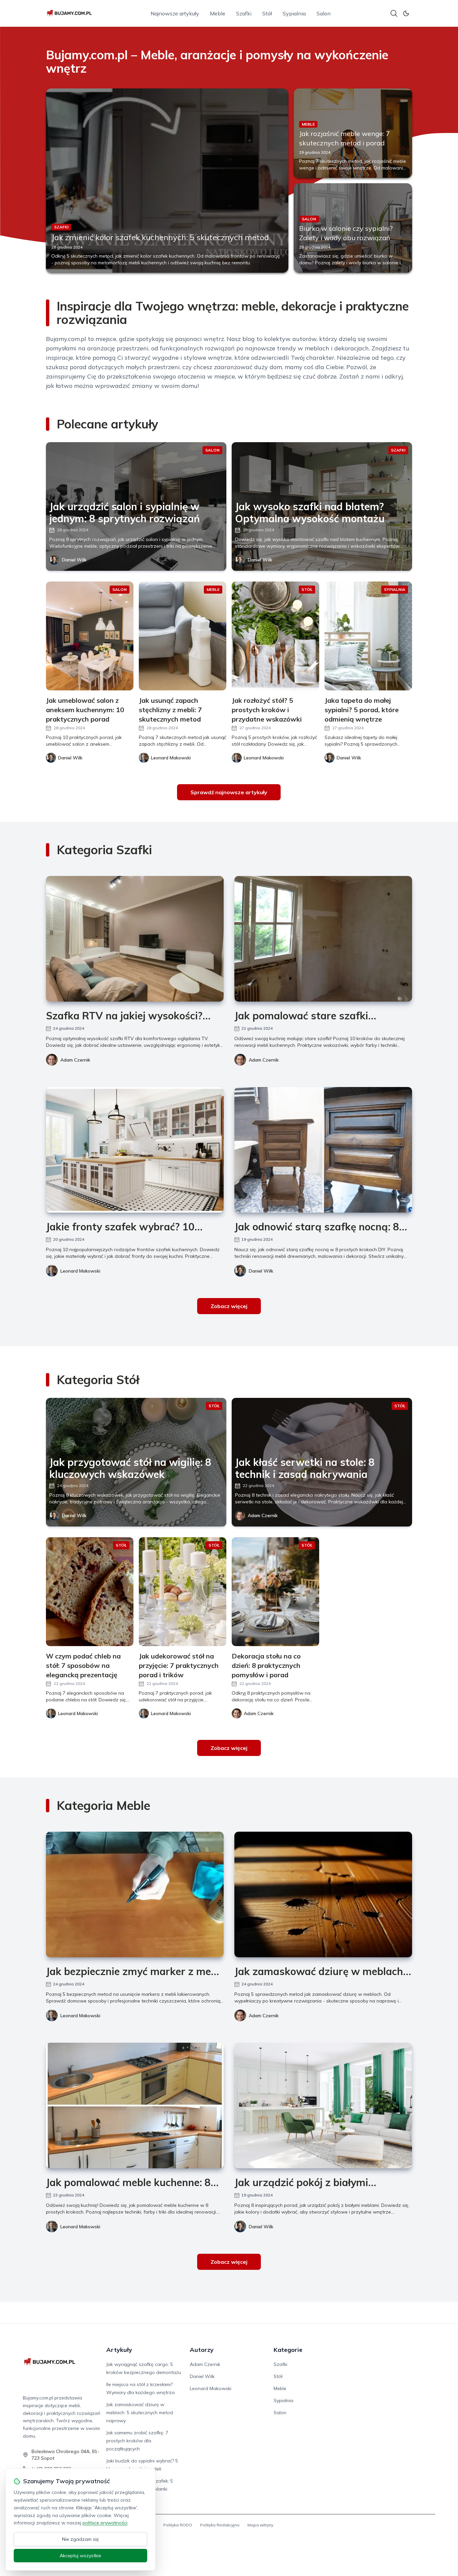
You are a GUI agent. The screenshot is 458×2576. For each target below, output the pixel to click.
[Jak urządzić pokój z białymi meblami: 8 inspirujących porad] (323, 2106)
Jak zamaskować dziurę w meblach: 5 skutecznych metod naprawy (140, 2413)
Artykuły (119, 2350)
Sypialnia (294, 13)
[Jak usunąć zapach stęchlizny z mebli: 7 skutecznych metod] (183, 636)
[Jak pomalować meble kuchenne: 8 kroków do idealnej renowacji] (135, 2106)
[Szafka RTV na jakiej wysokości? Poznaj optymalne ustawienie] (135, 939)
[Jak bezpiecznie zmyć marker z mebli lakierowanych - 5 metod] (135, 1894)
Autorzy (202, 2350)
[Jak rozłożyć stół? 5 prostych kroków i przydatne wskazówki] (275, 636)
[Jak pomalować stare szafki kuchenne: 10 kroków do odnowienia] (323, 939)
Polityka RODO (178, 2525)
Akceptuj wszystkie (80, 2556)
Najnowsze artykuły (175, 13)
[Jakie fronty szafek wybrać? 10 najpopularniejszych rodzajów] (135, 1150)
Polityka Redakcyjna (220, 2525)
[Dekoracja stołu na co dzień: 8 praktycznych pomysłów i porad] (275, 1592)
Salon (324, 13)
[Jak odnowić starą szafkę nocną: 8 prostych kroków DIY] (323, 1150)
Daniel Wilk (74, 560)
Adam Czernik (75, 1060)
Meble (218, 13)
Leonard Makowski (80, 1271)
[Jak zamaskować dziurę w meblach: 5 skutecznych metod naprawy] (323, 1894)
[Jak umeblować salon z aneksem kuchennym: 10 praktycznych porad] (90, 636)
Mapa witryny (260, 2525)
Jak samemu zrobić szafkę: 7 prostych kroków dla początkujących (137, 2441)
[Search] (394, 13)
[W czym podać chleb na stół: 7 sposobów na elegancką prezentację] (90, 1592)
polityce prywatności (105, 2523)
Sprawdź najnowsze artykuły (229, 792)
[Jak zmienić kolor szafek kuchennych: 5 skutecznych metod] (167, 181)
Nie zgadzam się (80, 2539)
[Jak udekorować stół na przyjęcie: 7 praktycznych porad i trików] (183, 1592)
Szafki (244, 13)
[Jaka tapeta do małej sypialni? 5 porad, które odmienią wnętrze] (368, 636)
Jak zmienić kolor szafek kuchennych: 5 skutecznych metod (160, 237)
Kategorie (288, 2350)
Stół (267, 13)
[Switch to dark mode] (406, 13)
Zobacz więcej (229, 1306)
